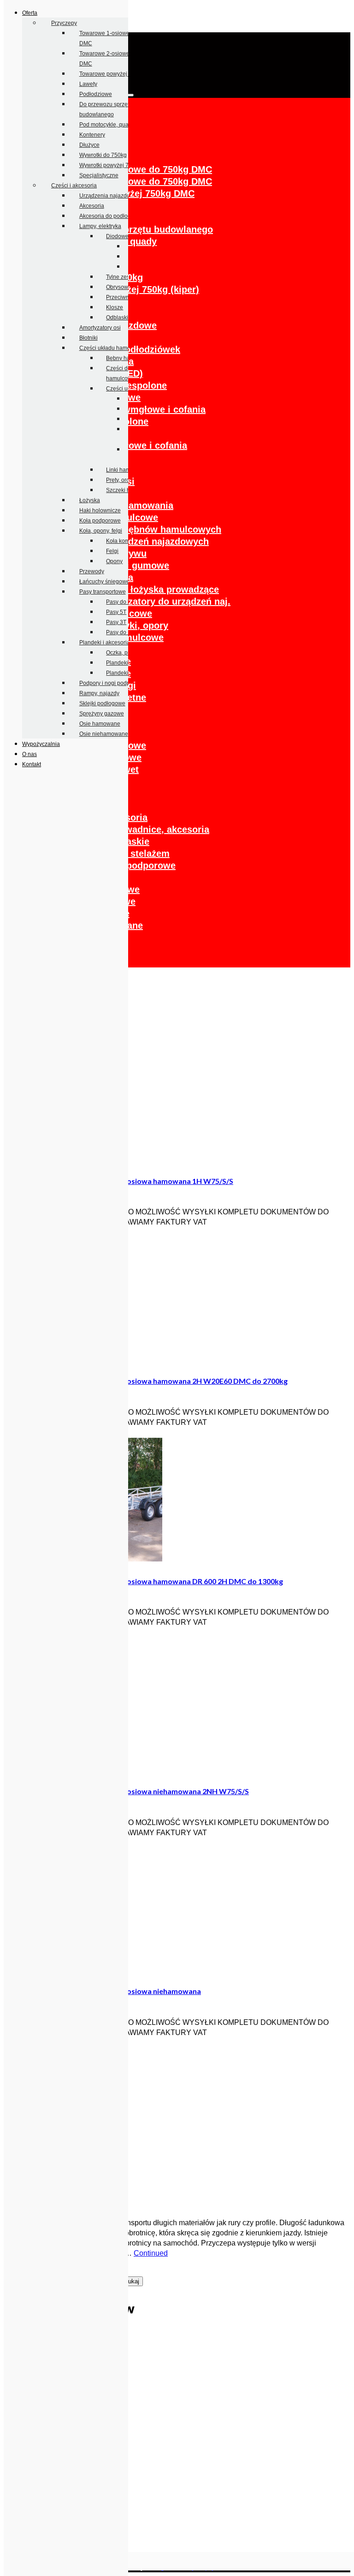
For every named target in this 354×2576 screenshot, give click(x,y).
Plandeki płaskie (127, 663)
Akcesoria (92, 206)
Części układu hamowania (112, 348)
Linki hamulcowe (127, 470)
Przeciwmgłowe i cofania (151, 409)
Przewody (92, 571)
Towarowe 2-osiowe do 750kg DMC (136, 181)
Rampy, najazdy (99, 693)
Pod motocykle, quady (107, 125)
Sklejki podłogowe (102, 703)
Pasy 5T (116, 612)
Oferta (30, 13)
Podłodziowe (96, 94)
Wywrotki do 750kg (103, 155)
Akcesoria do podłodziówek (114, 216)
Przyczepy (64, 23)
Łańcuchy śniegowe (104, 582)
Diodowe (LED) (125, 236)
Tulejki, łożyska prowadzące (157, 589)
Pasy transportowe (103, 592)
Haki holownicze (100, 510)
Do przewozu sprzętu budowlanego (136, 229)
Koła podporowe (100, 521)
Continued (151, 2253)
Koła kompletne (126, 541)
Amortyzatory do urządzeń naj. (163, 601)
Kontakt (32, 764)
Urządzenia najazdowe (108, 196)
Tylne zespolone (131, 385)
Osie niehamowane (104, 734)
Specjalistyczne (99, 175)
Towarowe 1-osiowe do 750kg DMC (136, 169)
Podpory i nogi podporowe (112, 683)
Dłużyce (89, 145)
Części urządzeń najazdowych (143, 541)
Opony (114, 561)
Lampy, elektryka (100, 226)
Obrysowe (119, 287)
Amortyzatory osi (100, 328)
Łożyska (90, 500)
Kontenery (92, 135)
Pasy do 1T (120, 632)
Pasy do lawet (124, 602)
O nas (29, 754)
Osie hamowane (100, 724)
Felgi (112, 551)
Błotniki (88, 338)
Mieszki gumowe (133, 565)
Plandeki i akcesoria (105, 642)
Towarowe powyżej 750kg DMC (119, 74)
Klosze (115, 307)
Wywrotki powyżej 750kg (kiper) (129, 289)
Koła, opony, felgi (101, 531)
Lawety (88, 84)
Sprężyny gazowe (102, 714)
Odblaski (117, 318)
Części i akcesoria (74, 186)
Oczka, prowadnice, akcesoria (143, 829)
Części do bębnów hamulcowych (149, 529)
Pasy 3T (116, 622)
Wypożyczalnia (41, 744)
